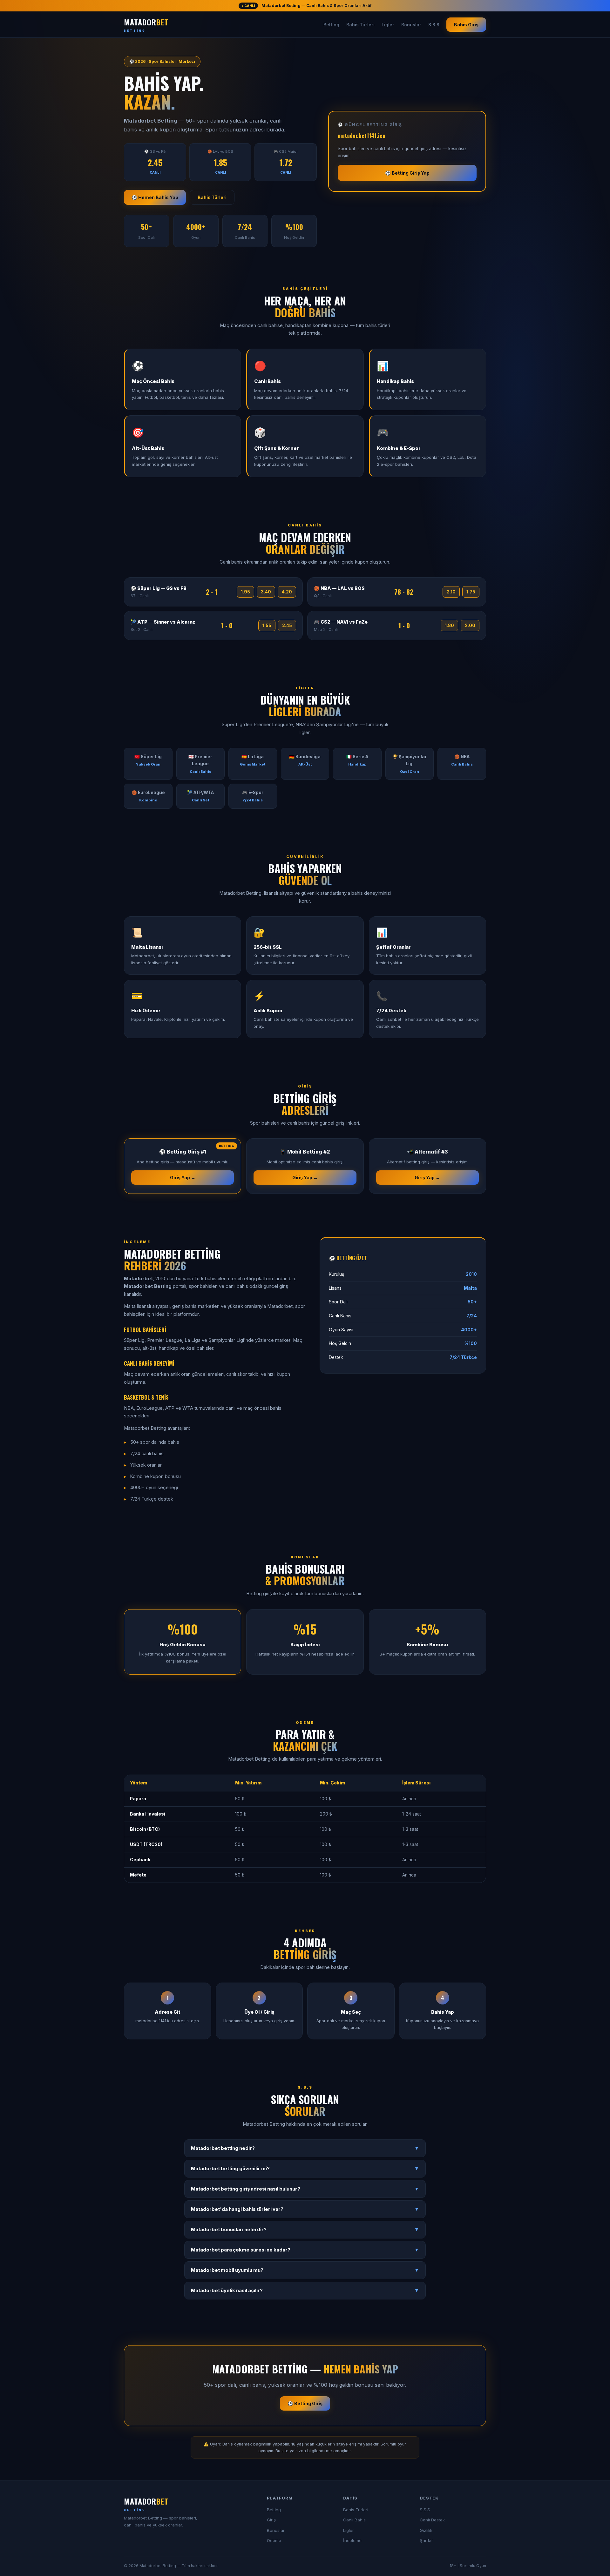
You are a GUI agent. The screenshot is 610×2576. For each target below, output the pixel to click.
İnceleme (352, 2540)
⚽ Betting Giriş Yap (407, 173)
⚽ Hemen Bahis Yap (155, 197)
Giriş (271, 2520)
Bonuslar (411, 25)
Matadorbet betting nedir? (305, 2148)
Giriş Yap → (183, 1178)
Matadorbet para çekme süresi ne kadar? (305, 2250)
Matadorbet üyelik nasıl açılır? (305, 2291)
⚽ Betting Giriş (305, 2403)
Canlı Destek (432, 2520)
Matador (146, 24)
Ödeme (274, 2540)
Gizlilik (426, 2530)
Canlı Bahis (354, 2520)
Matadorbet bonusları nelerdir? (305, 2230)
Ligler (388, 25)
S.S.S (434, 25)
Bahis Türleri (360, 25)
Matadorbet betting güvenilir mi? (305, 2169)
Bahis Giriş (466, 25)
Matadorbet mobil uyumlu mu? (305, 2270)
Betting (331, 25)
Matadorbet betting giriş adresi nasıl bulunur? (305, 2189)
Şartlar (426, 2540)
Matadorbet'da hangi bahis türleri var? (305, 2209)
